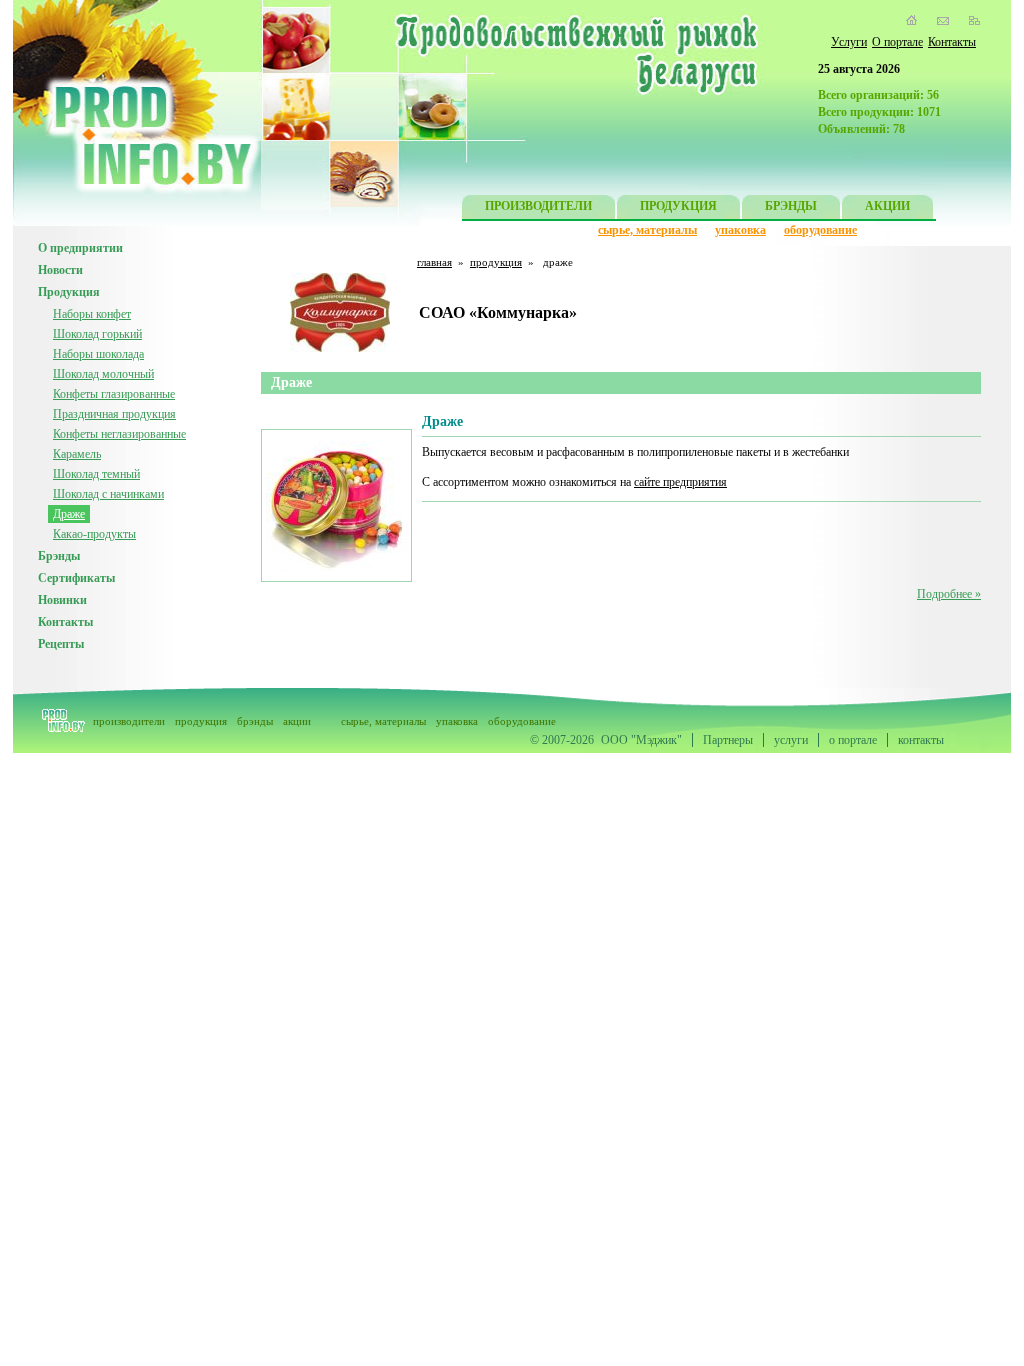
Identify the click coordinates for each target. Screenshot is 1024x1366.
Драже (69, 514)
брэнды (255, 721)
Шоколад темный (96, 474)
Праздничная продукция (114, 414)
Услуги (849, 42)
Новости (60, 270)
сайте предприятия (680, 482)
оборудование (820, 230)
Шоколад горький (97, 334)
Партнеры (728, 740)
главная (434, 262)
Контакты (952, 42)
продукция (496, 262)
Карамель (77, 454)
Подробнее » (949, 594)
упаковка (740, 230)
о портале (853, 740)
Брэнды (59, 556)
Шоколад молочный (103, 374)
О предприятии (80, 248)
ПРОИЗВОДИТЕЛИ (538, 206)
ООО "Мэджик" (641, 740)
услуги (791, 740)
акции (297, 721)
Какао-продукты (94, 534)
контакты (921, 740)
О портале (897, 42)
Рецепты (61, 644)
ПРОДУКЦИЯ (678, 206)
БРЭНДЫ (791, 206)
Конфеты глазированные (114, 394)
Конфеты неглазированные (119, 434)
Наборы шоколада (98, 354)
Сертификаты (76, 578)
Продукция (69, 292)
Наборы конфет (92, 314)
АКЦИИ (887, 206)
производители (129, 721)
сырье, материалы (647, 230)
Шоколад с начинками (108, 494)
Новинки (62, 600)
